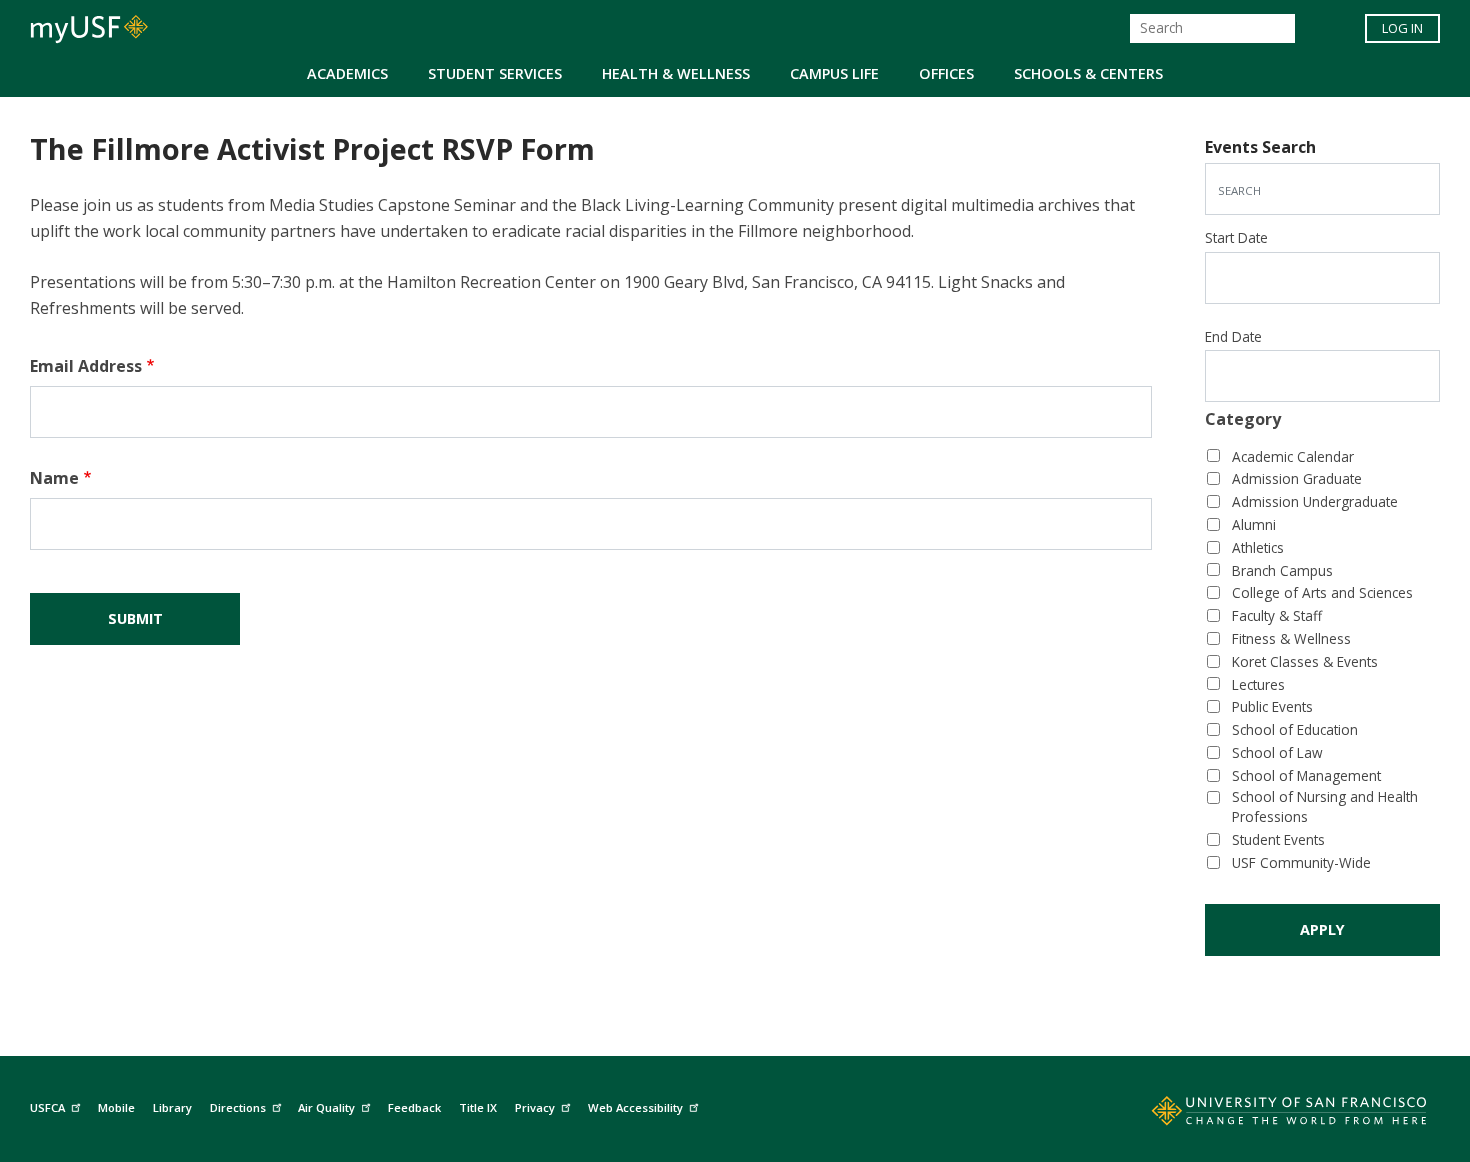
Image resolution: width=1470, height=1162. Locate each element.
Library (172, 1107)
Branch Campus (1282, 570)
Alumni (1254, 524)
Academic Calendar (1293, 456)
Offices (946, 73)
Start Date (1236, 237)
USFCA (47, 1107)
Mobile (116, 1107)
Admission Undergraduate (1315, 501)
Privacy (535, 1107)
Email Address (86, 366)
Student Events (1278, 839)
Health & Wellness (676, 73)
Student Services (495, 73)
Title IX (478, 1107)
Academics (347, 73)
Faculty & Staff (1277, 615)
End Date (1233, 336)
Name (54, 478)
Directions (238, 1107)
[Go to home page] (1267, 1115)
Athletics (1258, 547)
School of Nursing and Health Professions (1325, 807)
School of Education (1295, 729)
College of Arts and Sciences (1322, 592)
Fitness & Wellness (1291, 638)
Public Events (1272, 706)
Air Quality (326, 1107)
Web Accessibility (635, 1107)
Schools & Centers (1088, 73)
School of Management (1306, 775)
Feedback (414, 1107)
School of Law (1277, 752)
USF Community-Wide (1301, 862)
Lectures (1258, 684)
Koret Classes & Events (1305, 661)
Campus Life (834, 73)
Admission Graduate (1297, 478)
